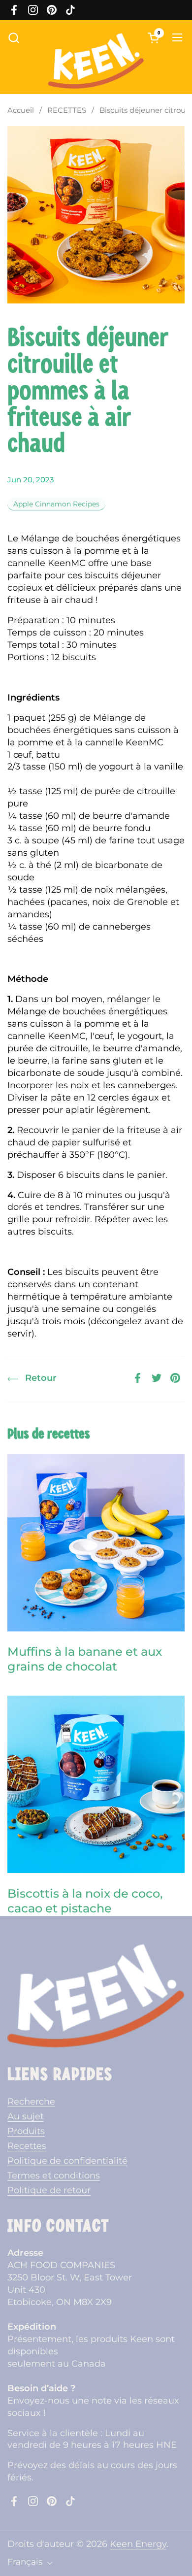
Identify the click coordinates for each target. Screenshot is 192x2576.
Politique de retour (49, 2190)
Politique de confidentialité (67, 2160)
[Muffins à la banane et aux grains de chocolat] (96, 1543)
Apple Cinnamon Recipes (56, 504)
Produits (26, 2131)
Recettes (27, 2146)
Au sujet (26, 2116)
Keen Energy (138, 2544)
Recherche (31, 2101)
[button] (14, 38)
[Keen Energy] (96, 61)
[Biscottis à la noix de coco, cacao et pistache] (96, 1784)
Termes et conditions (54, 2175)
